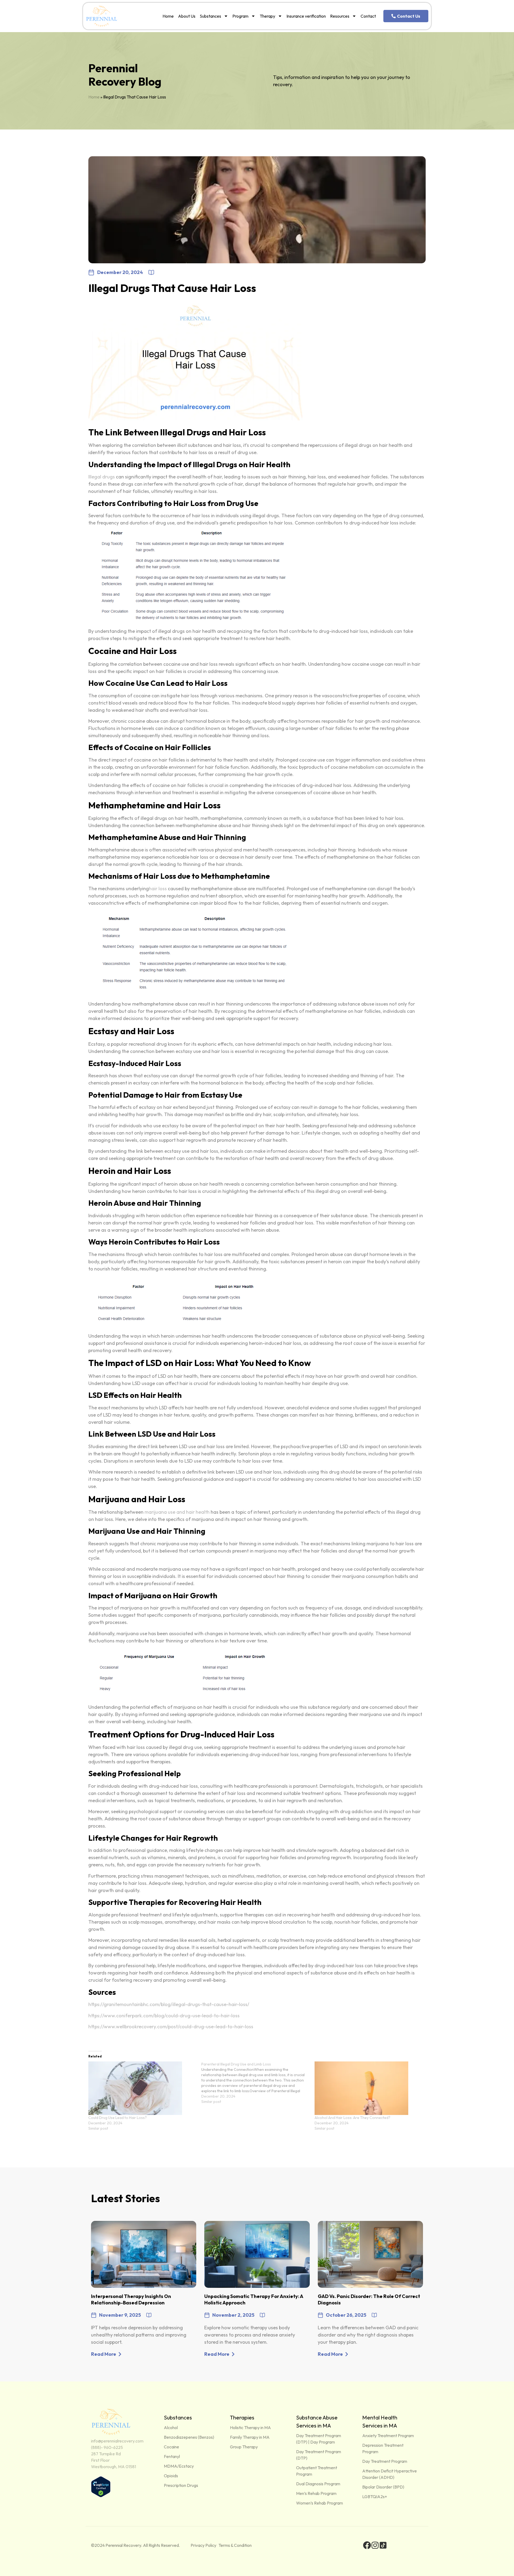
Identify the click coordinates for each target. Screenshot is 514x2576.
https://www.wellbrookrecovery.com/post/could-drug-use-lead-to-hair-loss (171, 2027)
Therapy (267, 16)
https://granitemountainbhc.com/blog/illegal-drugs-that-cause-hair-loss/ (169, 2004)
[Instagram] (375, 2545)
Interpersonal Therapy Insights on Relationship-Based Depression (131, 2299)
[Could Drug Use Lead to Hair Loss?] (142, 2088)
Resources (340, 16)
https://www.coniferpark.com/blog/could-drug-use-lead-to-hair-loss (164, 2016)
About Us (187, 16)
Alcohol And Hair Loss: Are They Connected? (352, 2118)
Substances (210, 16)
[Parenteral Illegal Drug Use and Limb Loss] (258, 2083)
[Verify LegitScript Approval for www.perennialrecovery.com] (101, 2496)
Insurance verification (306, 16)
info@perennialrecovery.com (117, 2441)
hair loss (158, 889)
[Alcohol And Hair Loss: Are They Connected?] (368, 2088)
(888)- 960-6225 (107, 2447)
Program (240, 16)
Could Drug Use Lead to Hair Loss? (118, 2118)
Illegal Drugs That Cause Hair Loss (172, 288)
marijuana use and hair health (177, 1512)
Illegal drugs (102, 477)
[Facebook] (367, 2545)
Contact (368, 16)
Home (168, 16)
